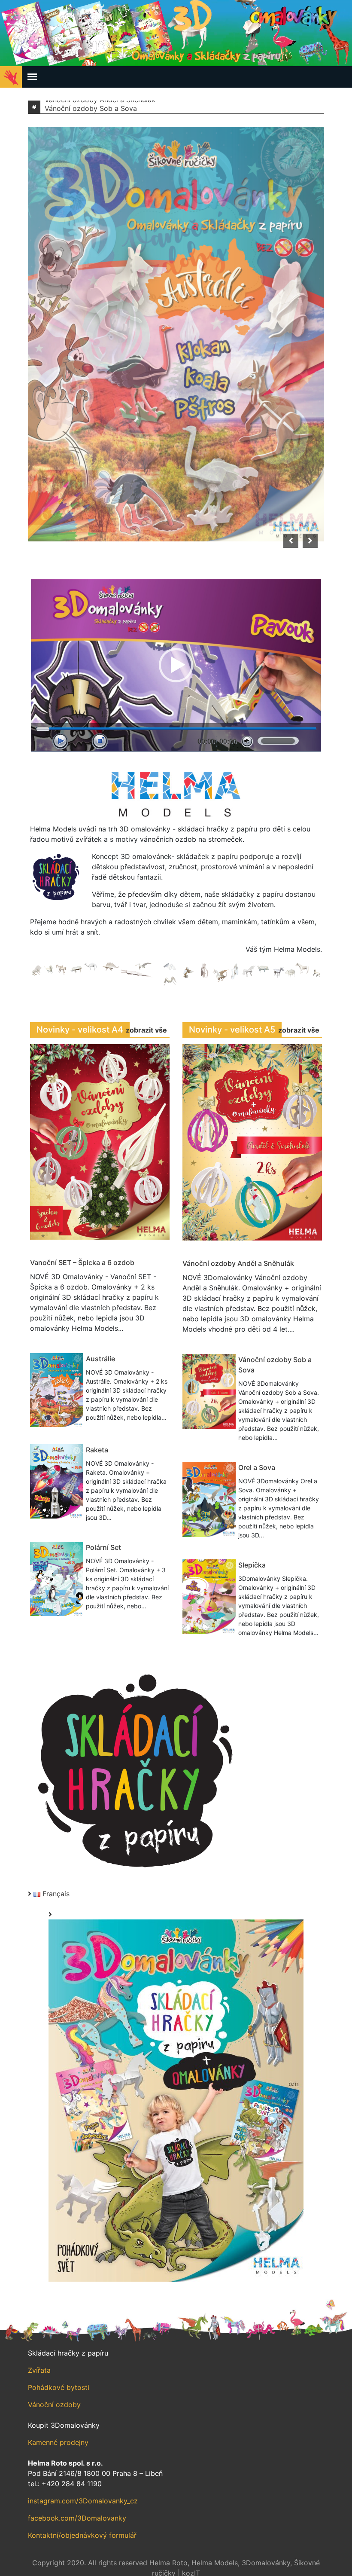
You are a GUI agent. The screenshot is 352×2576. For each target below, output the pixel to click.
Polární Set (103, 1547)
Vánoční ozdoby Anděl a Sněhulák (238, 1263)
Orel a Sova (257, 1467)
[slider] (278, 741)
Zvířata (39, 2370)
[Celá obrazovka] (100, 741)
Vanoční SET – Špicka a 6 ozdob (82, 1262)
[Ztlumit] (247, 741)
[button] (176, 665)
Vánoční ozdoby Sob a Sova (91, 107)
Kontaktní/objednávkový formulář (82, 2535)
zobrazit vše (146, 1030)
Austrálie (100, 1359)
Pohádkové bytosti (59, 2387)
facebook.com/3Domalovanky (77, 2518)
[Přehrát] (60, 741)
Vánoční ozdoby (54, 2405)
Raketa (97, 1450)
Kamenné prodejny (58, 2442)
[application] (176, 665)
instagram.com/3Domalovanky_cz (83, 2501)
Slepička (252, 1565)
